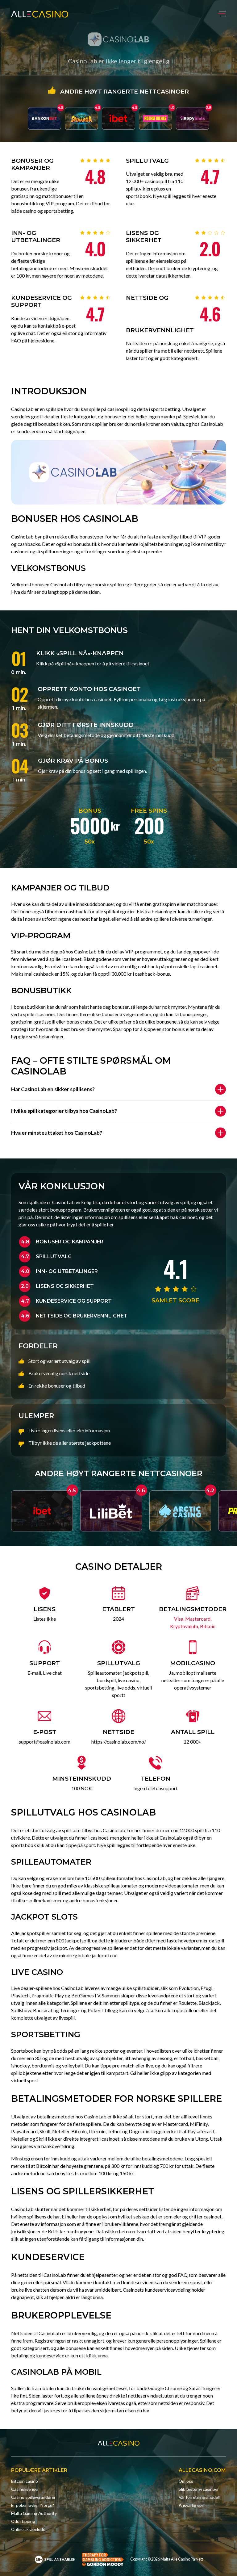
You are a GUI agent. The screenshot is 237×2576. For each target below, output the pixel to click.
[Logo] (55, 2559)
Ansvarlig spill (192, 2505)
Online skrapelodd (28, 2529)
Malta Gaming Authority (34, 2513)
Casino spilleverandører (33, 2497)
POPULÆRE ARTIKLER (39, 2470)
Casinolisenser (25, 2489)
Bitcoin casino (25, 2481)
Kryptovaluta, (185, 1626)
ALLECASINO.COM (202, 2470)
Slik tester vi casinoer (199, 2489)
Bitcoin (208, 1626)
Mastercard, (198, 1619)
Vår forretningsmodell (199, 2497)
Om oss (186, 2481)
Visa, (180, 1619)
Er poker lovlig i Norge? (33, 2505)
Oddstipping (23, 2521)
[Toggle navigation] (222, 14)
